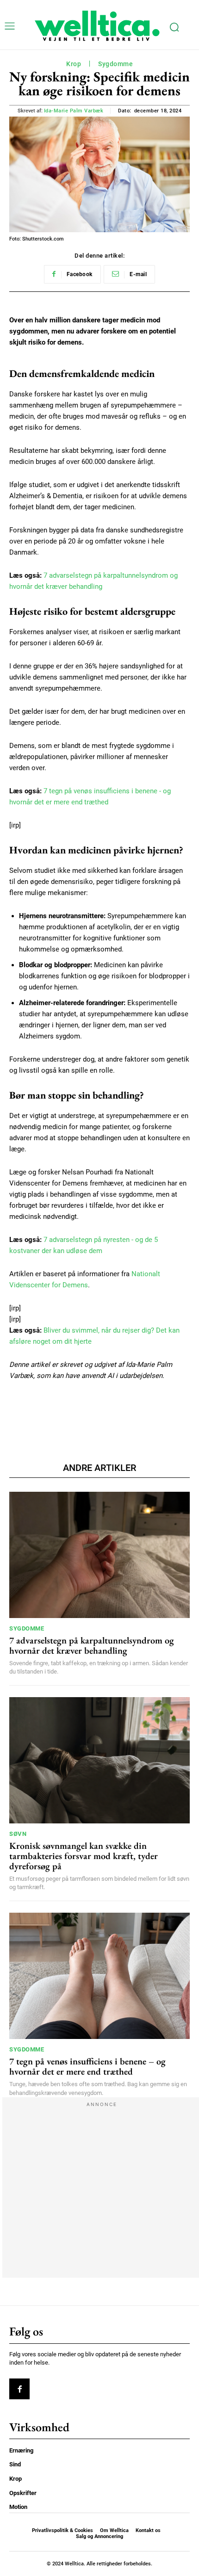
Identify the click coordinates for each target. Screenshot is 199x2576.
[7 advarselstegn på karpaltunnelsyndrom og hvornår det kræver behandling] (99, 1555)
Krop (74, 64)
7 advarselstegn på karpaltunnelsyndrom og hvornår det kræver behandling (92, 1645)
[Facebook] (19, 2389)
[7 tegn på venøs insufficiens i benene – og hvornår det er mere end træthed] (99, 1976)
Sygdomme (115, 64)
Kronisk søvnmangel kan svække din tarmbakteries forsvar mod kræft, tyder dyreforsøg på (84, 1856)
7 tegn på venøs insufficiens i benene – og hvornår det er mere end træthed (87, 2066)
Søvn (18, 1834)
